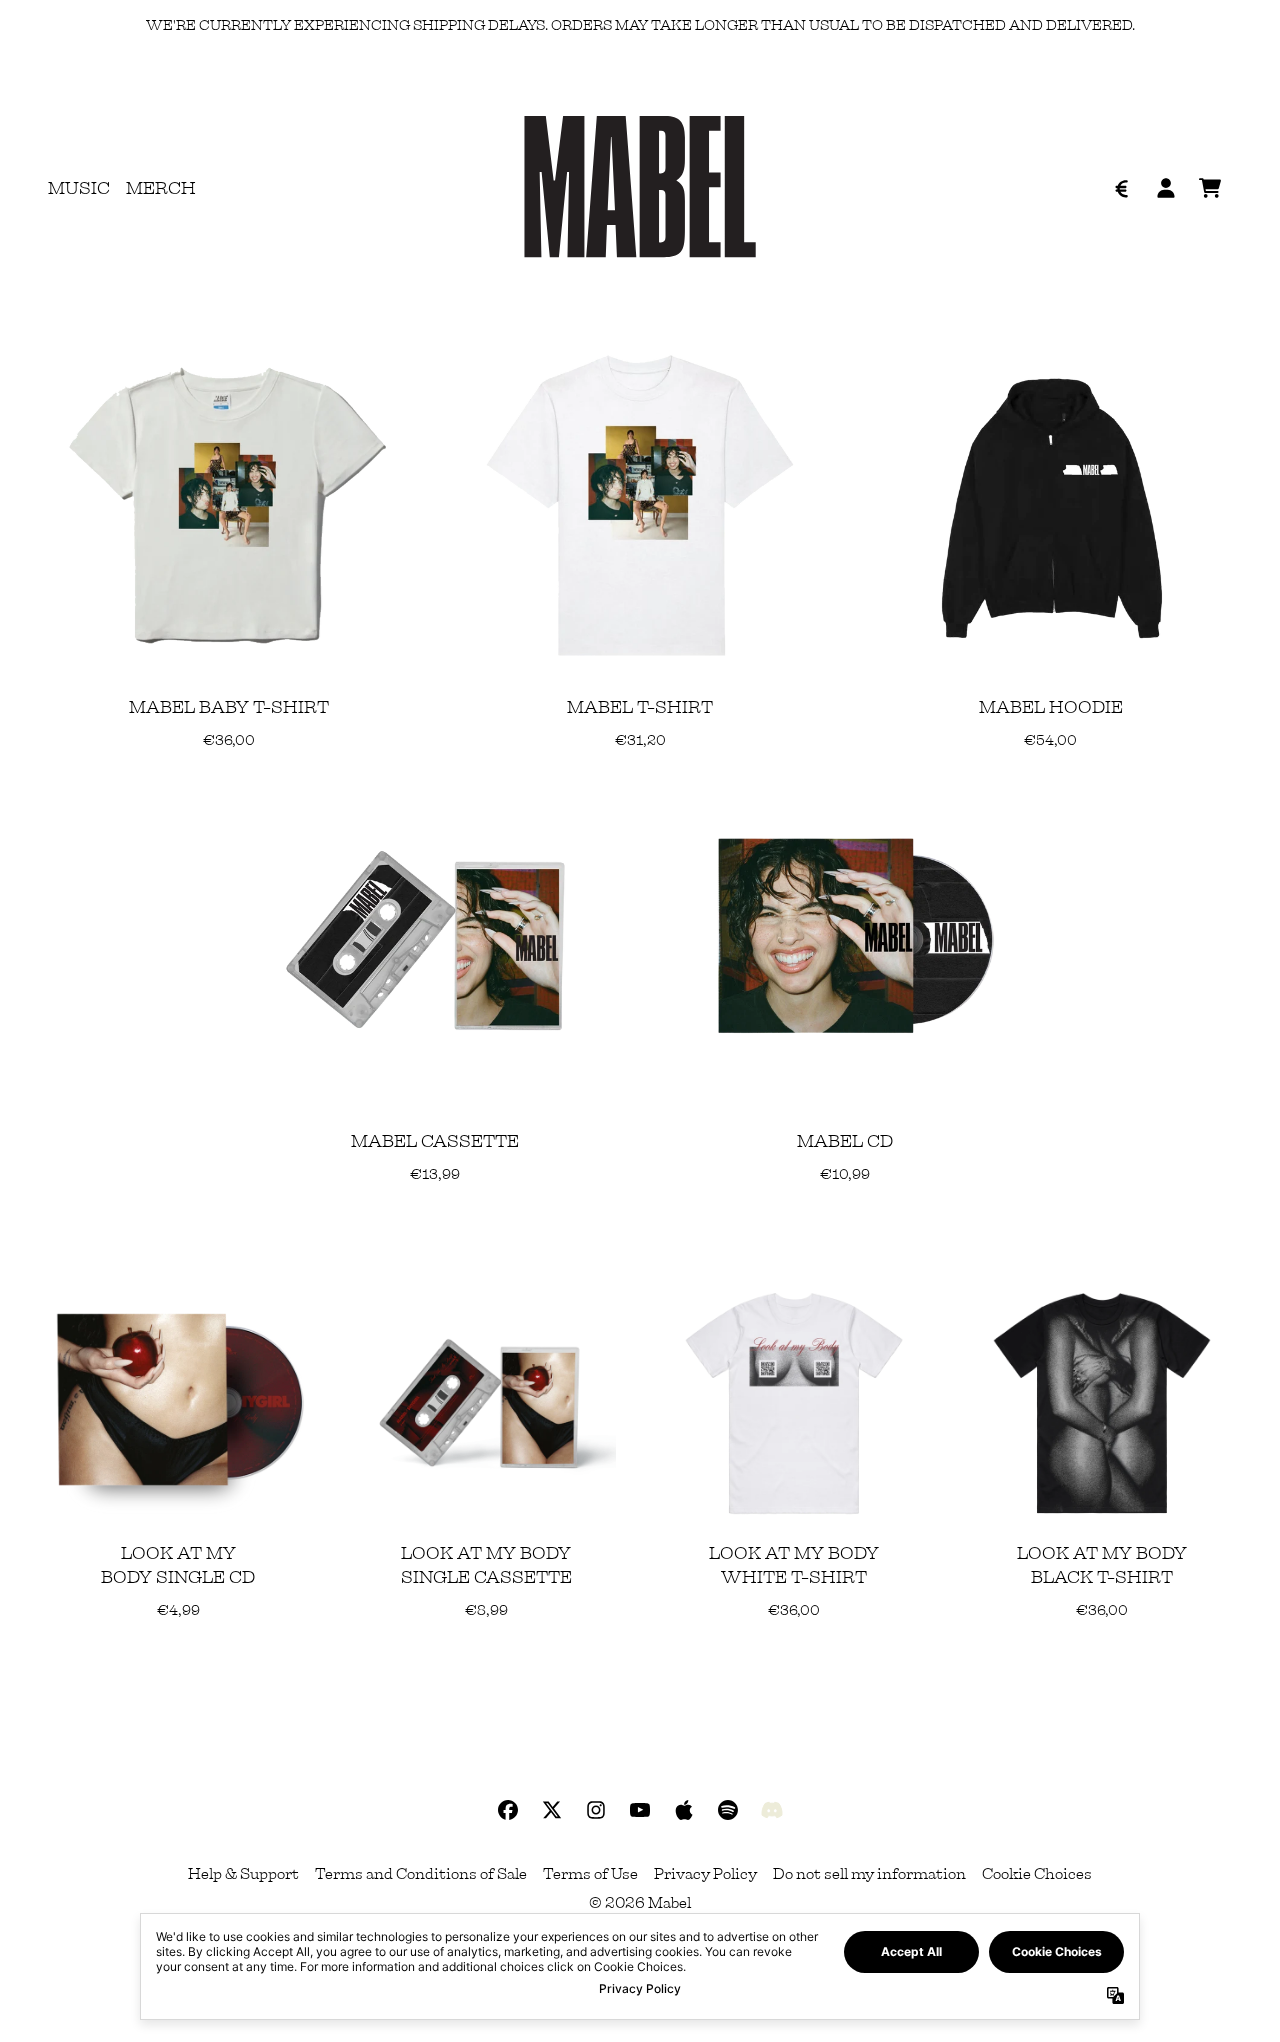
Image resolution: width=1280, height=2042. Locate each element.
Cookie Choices (1037, 1874)
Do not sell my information (869, 1874)
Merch (161, 188)
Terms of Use (590, 1874)
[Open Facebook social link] (508, 1810)
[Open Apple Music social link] (684, 1810)
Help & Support (243, 1874)
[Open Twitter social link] (552, 1810)
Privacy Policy (705, 1874)
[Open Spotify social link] (728, 1810)
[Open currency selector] (1122, 188)
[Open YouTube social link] (640, 1810)
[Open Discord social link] (772, 1810)
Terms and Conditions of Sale (421, 1874)
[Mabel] (640, 188)
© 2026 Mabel (640, 1903)
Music (79, 188)
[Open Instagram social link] (596, 1810)
